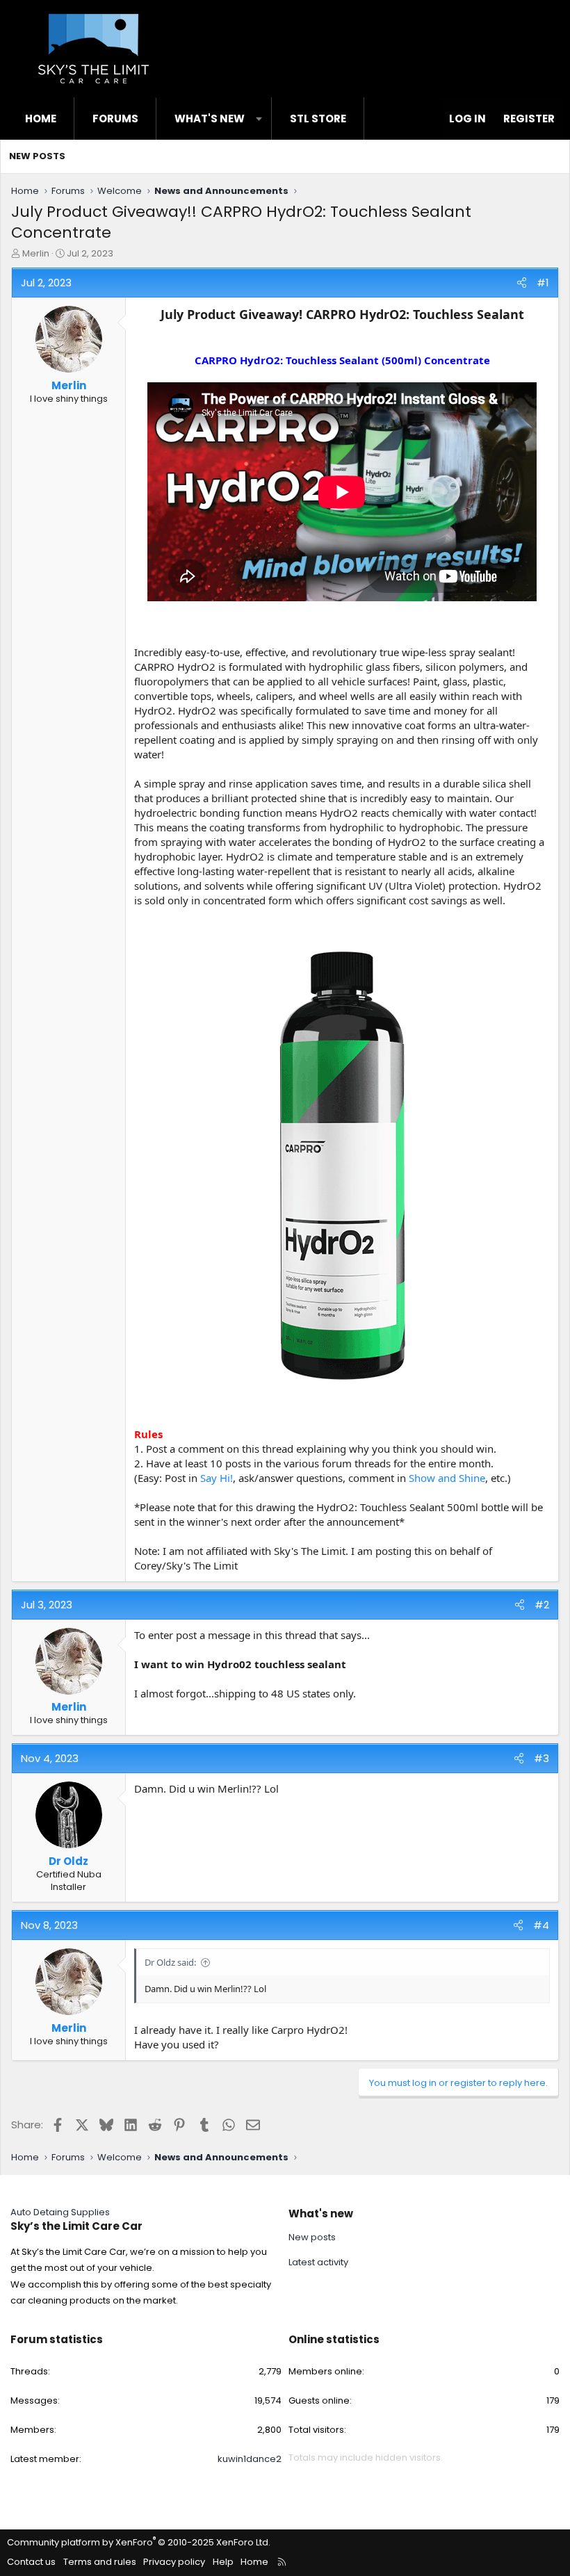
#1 (543, 283)
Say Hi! (217, 1478)
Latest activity (318, 2262)
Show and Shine (447, 1478)
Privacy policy (174, 2562)
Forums (115, 119)
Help (223, 2562)
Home (41, 119)
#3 (541, 1758)
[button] (259, 119)
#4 (541, 1925)
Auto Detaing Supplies (60, 2212)
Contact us (31, 2562)
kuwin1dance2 (250, 2459)
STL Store (318, 119)
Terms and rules (100, 2562)
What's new (210, 119)
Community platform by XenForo (139, 2542)
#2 (542, 1605)
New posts (37, 156)
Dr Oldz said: (170, 1962)
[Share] (522, 283)
